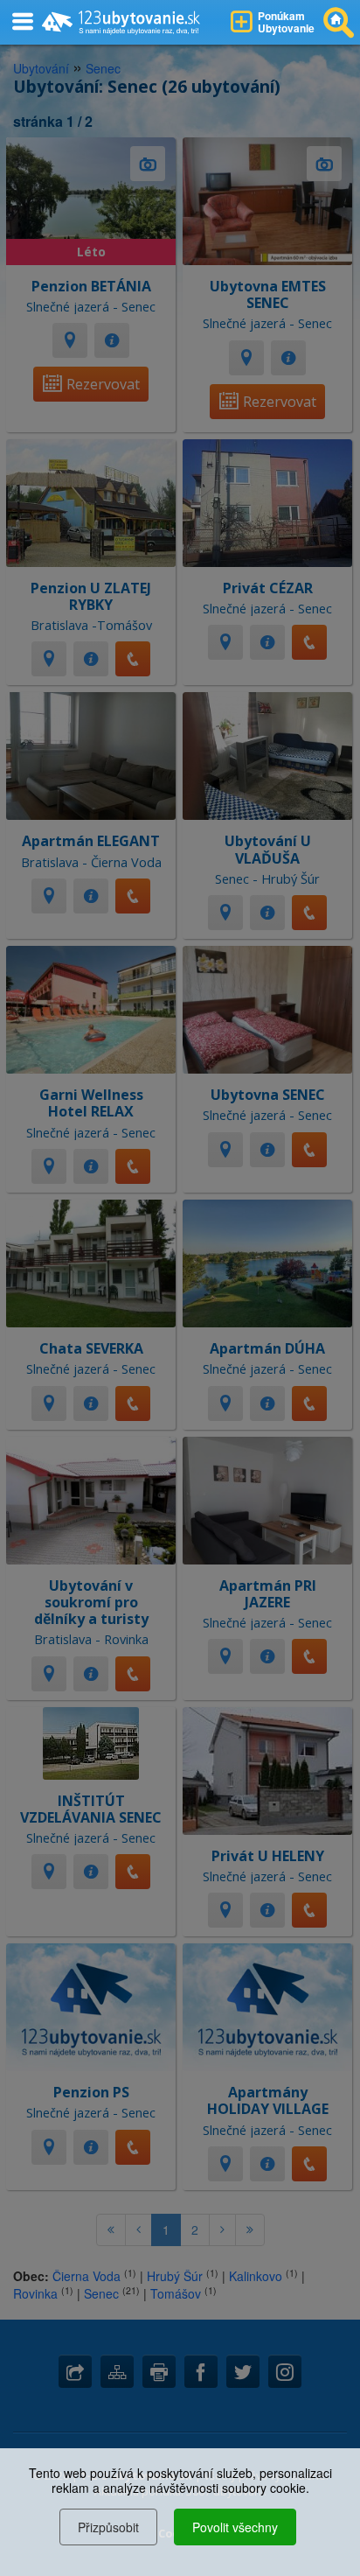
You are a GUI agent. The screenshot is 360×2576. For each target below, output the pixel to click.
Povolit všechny (235, 2527)
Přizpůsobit (108, 2527)
